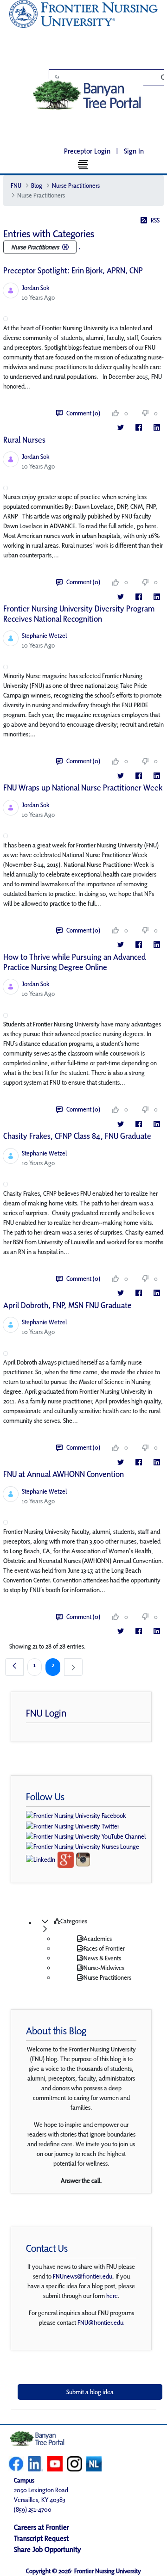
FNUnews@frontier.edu (83, 2276)
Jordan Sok (36, 288)
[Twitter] (120, 428)
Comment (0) (83, 413)
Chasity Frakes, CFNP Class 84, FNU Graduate (77, 1136)
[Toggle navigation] (84, 164)
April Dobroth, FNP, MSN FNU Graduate (67, 1305)
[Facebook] (138, 428)
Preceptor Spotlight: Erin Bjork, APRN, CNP (73, 270)
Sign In (134, 151)
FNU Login (46, 1713)
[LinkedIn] (157, 428)
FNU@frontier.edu (100, 2323)
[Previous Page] (14, 1667)
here (112, 2296)
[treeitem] (93, 1925)
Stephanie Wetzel (44, 636)
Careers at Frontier (42, 2527)
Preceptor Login (87, 151)
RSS (155, 220)
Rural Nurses (24, 440)
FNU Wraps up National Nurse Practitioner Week (83, 788)
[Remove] (65, 247)
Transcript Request (41, 2538)
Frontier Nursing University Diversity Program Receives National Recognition (79, 614)
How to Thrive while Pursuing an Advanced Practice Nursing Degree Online (74, 962)
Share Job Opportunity (48, 2549)
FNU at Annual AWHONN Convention (64, 1474)
